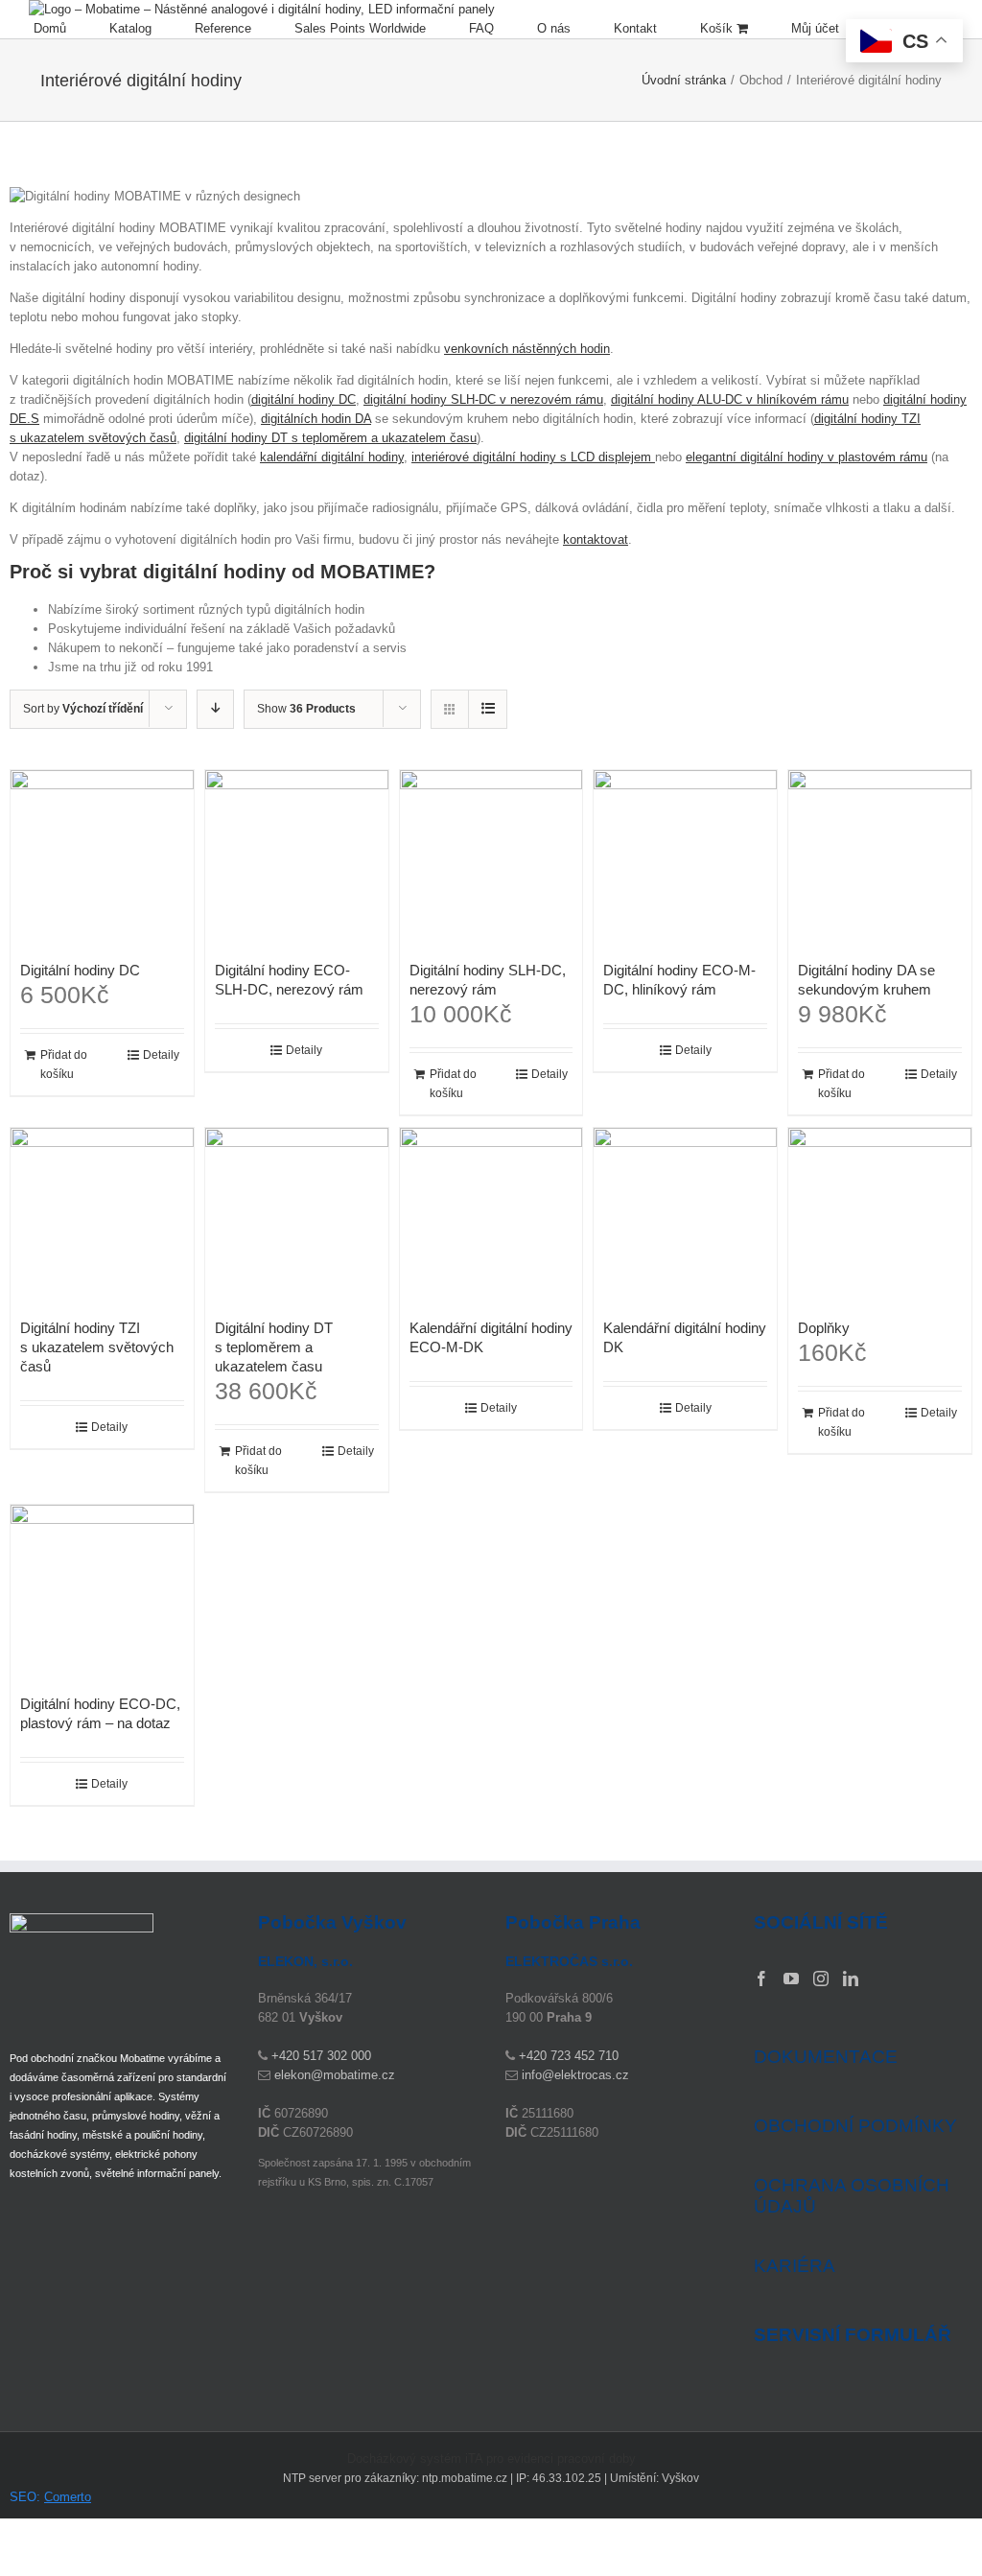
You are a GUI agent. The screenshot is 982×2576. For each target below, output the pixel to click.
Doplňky (824, 1328)
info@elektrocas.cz (575, 2075)
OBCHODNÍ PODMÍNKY (855, 2126)
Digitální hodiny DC (80, 970)
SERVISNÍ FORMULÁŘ (853, 2335)
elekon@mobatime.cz (335, 2075)
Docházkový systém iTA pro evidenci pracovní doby (491, 2459)
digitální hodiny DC (304, 399)
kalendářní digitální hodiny (332, 457)
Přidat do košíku (64, 1065)
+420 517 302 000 (321, 2056)
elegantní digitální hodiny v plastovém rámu (807, 457)
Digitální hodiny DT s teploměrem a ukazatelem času (274, 1347)
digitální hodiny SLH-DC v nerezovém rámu (483, 399)
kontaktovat (596, 539)
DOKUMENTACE (826, 2057)
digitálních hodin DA (316, 419)
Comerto (68, 2497)
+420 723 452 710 (569, 2056)
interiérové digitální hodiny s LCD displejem (533, 457)
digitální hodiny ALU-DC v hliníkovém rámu (730, 399)
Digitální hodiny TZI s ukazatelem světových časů (97, 1347)
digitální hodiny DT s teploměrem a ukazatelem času (330, 438)
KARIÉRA (795, 2266)
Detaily (161, 1055)
